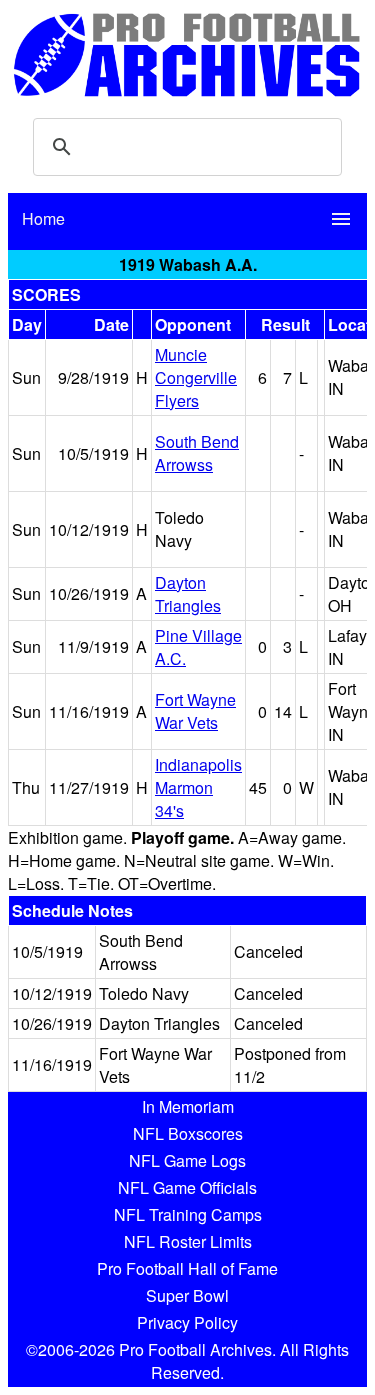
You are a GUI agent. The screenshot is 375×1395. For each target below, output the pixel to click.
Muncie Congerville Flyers (196, 377)
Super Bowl (187, 1295)
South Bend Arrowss (197, 453)
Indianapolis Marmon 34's (198, 787)
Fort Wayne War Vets (195, 711)
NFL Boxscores (188, 1133)
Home (43, 218)
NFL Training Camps (188, 1214)
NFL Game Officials (187, 1187)
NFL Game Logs (187, 1160)
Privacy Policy (187, 1322)
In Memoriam (188, 1106)
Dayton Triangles (188, 594)
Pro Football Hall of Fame (187, 1268)
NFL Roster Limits (188, 1241)
